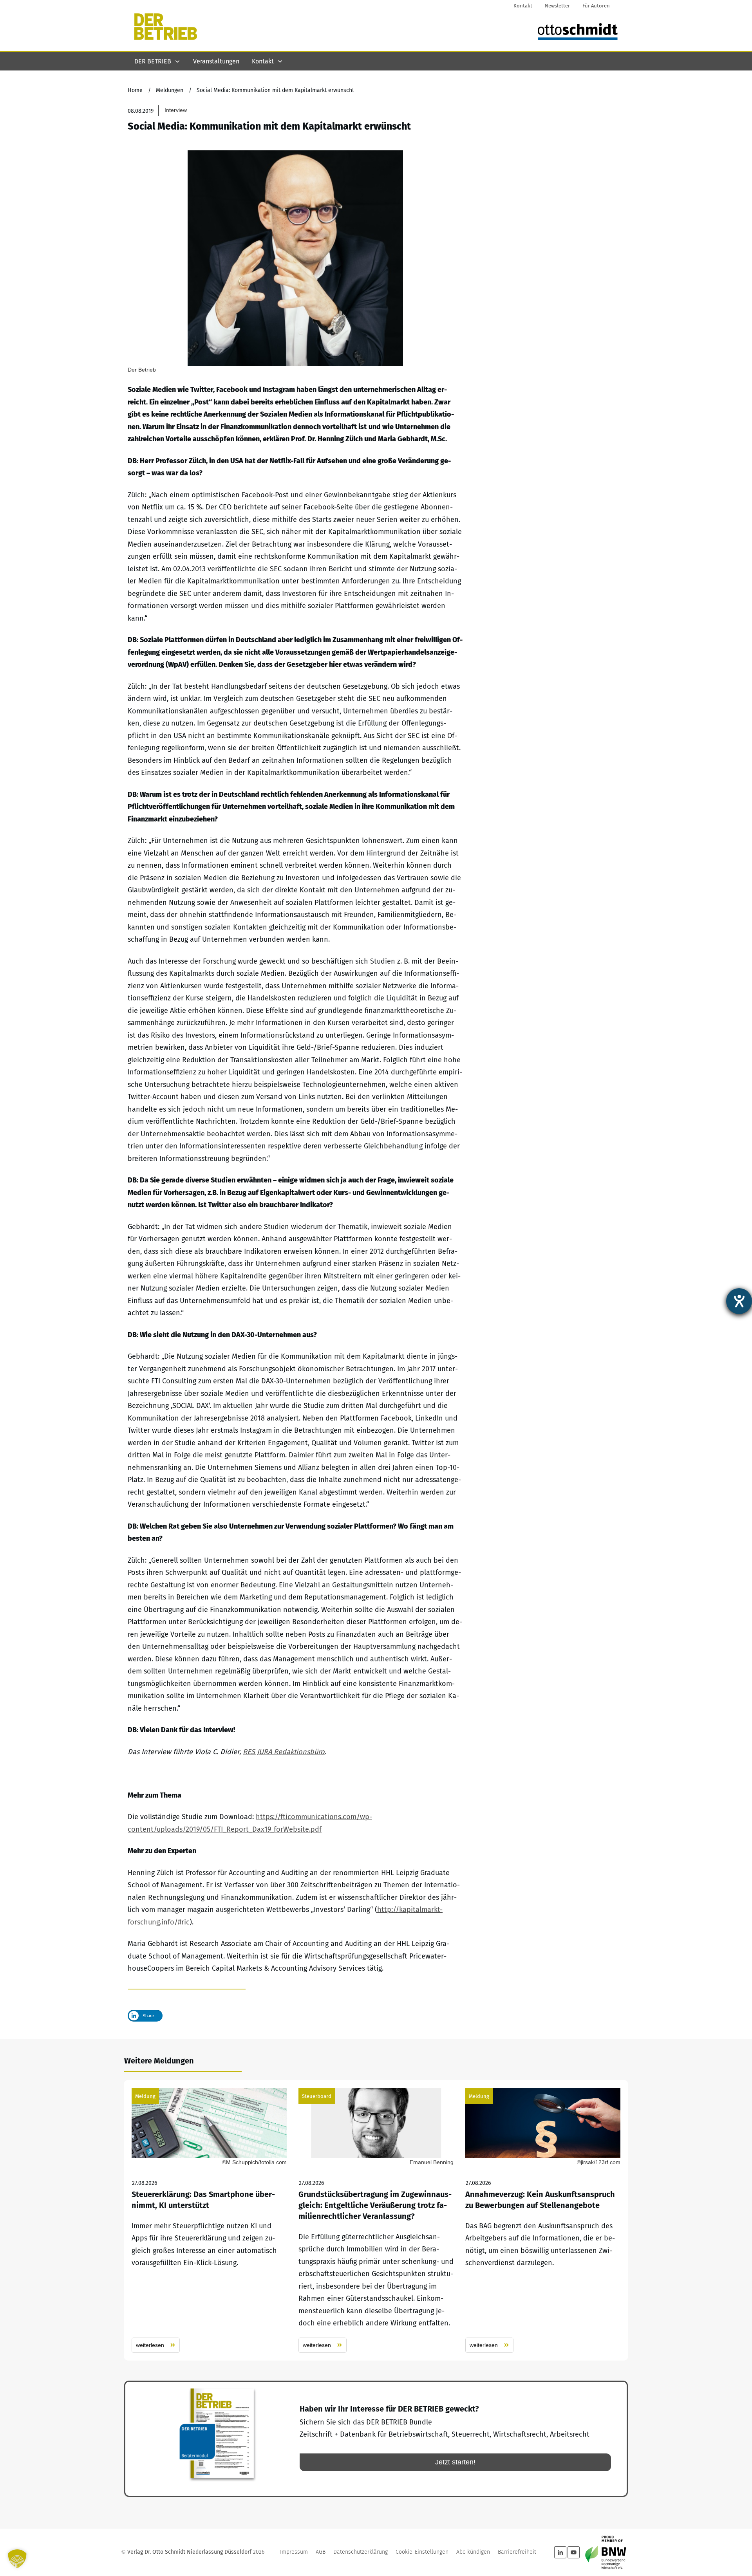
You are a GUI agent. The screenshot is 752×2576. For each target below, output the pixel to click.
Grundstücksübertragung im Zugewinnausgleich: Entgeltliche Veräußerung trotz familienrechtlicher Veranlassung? (376, 2220)
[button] (17, 2559)
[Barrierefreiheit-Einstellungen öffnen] (739, 1301)
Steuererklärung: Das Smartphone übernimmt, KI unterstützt (209, 2220)
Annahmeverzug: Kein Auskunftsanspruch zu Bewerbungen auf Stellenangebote (543, 2220)
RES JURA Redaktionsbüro (284, 1752)
